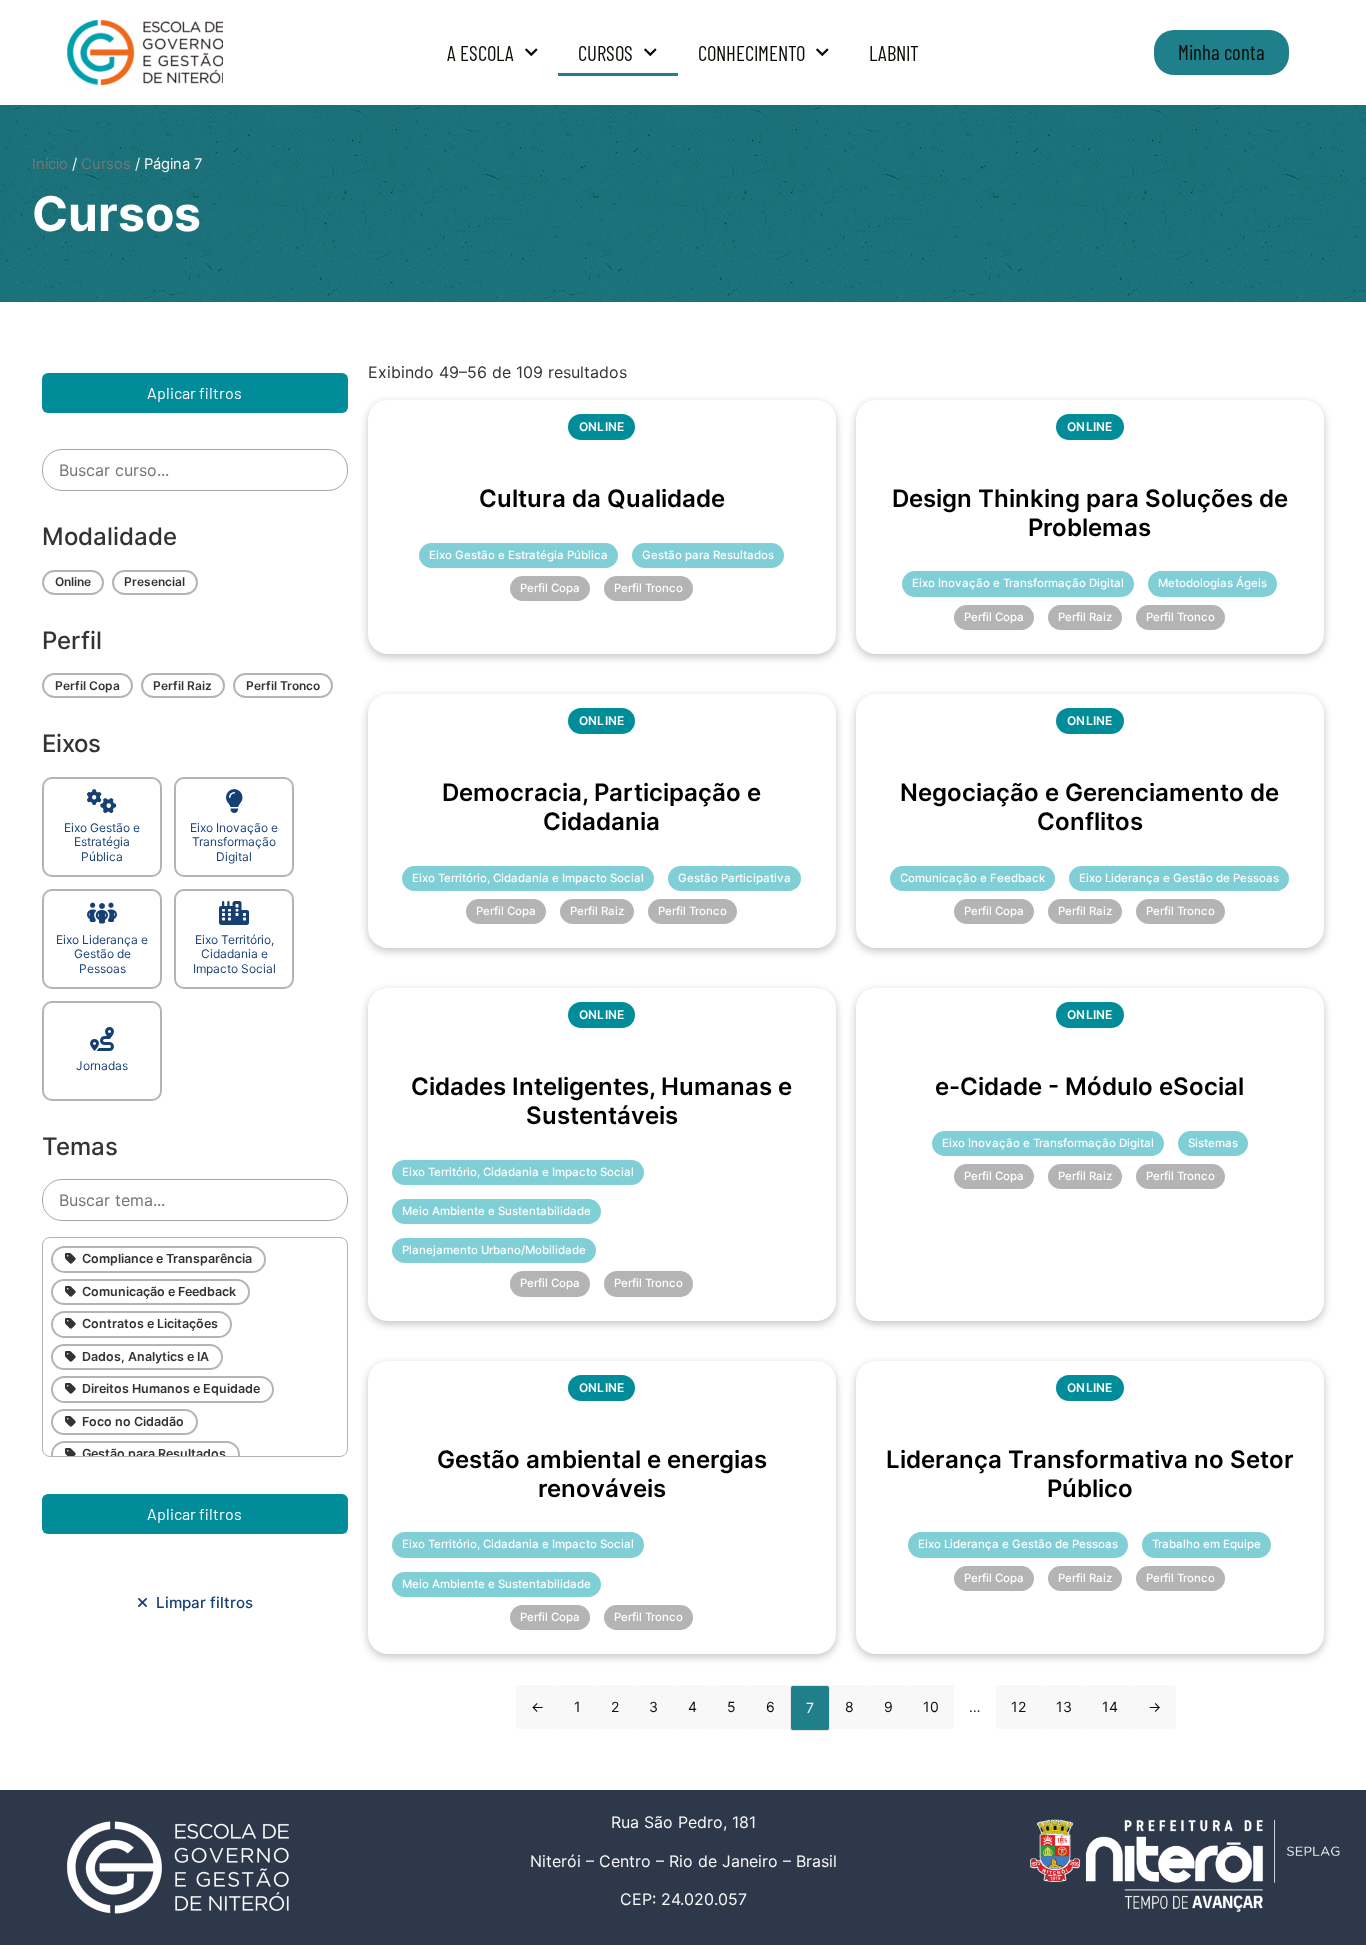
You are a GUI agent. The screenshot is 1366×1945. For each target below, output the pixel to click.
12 (1018, 1706)
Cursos (605, 52)
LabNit (894, 52)
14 (1110, 1706)
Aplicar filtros (194, 392)
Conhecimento (751, 52)
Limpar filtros (200, 1602)
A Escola (480, 52)
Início (50, 164)
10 (931, 1706)
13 (1064, 1706)
